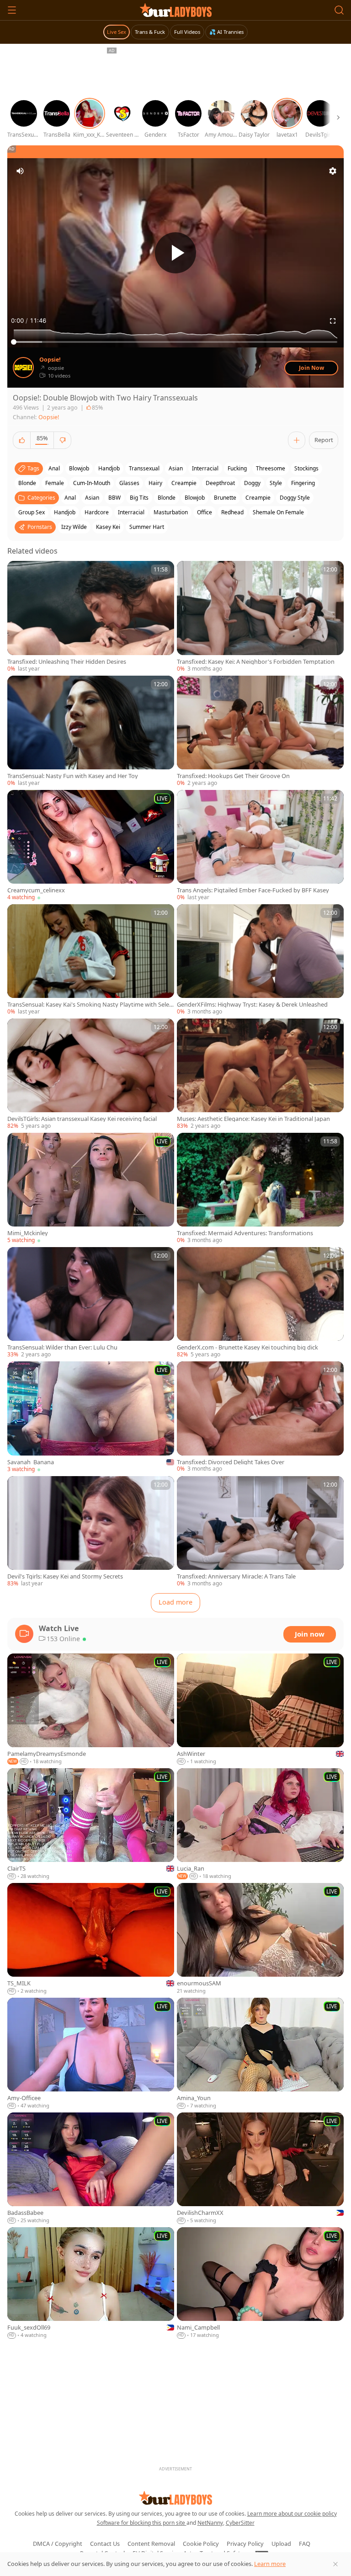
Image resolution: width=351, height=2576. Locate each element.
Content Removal (151, 2544)
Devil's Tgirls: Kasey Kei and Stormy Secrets (65, 1576)
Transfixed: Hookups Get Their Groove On (233, 776)
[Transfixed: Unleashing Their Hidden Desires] (91, 617)
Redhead (232, 512)
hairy (155, 483)
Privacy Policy (245, 2544)
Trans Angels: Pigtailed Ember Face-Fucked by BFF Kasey (253, 890)
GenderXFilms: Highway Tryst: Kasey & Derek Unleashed (252, 1005)
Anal (70, 498)
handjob (109, 468)
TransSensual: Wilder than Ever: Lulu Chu (62, 1347)
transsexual (144, 468)
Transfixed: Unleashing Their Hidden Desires (67, 662)
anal (54, 468)
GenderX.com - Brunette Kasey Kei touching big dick (247, 1347)
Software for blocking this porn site (142, 2523)
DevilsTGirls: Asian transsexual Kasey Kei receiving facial (82, 1119)
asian (176, 468)
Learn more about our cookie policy (292, 2514)
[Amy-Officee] (91, 2054)
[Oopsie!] (23, 368)
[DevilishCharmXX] (260, 2168)
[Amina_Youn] (260, 2054)
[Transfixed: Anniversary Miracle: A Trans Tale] (260, 1532)
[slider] (175, 342)
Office (205, 512)
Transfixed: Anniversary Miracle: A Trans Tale (236, 1576)
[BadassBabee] (91, 2168)
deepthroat (220, 483)
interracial (205, 468)
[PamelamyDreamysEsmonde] (91, 1709)
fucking (237, 468)
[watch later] (18, 572)
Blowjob (195, 498)
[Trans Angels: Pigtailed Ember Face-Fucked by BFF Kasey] (260, 846)
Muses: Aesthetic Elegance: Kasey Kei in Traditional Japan (253, 1119)
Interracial (131, 512)
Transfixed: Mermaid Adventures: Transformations (245, 1233)
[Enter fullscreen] (333, 321)
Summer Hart (147, 527)
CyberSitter (240, 2523)
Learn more (270, 2564)
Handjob (65, 512)
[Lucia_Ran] (260, 1824)
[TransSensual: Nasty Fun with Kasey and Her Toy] (91, 731)
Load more (175, 1602)
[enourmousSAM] (260, 1939)
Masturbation (171, 512)
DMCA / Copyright (58, 2544)
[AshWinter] (260, 1709)
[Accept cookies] (335, 2564)
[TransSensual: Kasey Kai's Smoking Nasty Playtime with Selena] (91, 960)
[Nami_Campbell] (260, 2283)
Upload (281, 2544)
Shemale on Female (278, 512)
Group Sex (32, 512)
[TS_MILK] (91, 1939)
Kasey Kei (108, 527)
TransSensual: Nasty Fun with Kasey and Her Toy (73, 776)
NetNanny (210, 2523)
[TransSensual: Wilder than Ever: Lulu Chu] (91, 1303)
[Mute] (20, 171)
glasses (129, 483)
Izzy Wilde (74, 527)
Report (324, 440)
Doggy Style (295, 498)
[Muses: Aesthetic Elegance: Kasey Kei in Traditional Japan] (260, 1074)
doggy (252, 483)
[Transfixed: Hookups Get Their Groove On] (260, 731)
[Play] (175, 253)
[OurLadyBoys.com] (176, 10)
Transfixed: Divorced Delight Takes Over (231, 1462)
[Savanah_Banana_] (91, 1417)
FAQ (305, 2544)
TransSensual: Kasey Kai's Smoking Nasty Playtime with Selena (90, 1005)
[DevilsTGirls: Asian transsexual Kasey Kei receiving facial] (91, 1074)
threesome (271, 468)
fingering (303, 483)
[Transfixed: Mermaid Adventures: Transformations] (260, 1189)
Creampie (258, 498)
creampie (184, 483)
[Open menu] (12, 10)
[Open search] (339, 10)
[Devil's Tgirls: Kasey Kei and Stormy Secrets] (91, 1532)
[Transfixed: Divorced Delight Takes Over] (260, 1417)
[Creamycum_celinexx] (91, 846)
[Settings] (333, 171)
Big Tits (139, 498)
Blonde (167, 498)
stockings (306, 468)
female (55, 483)
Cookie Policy (201, 2544)
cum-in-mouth (92, 483)
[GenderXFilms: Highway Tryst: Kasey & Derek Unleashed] (260, 960)
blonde (27, 483)
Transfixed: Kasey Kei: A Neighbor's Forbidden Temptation (256, 662)
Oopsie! (50, 360)
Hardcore (97, 512)
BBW (114, 498)
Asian (92, 498)
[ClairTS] (91, 1824)
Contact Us (105, 2544)
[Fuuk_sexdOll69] (91, 2283)
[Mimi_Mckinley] (91, 1189)
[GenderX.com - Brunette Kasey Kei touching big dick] (260, 1303)
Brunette (225, 498)
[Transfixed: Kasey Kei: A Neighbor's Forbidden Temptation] (260, 617)
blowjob (79, 468)
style (276, 483)
